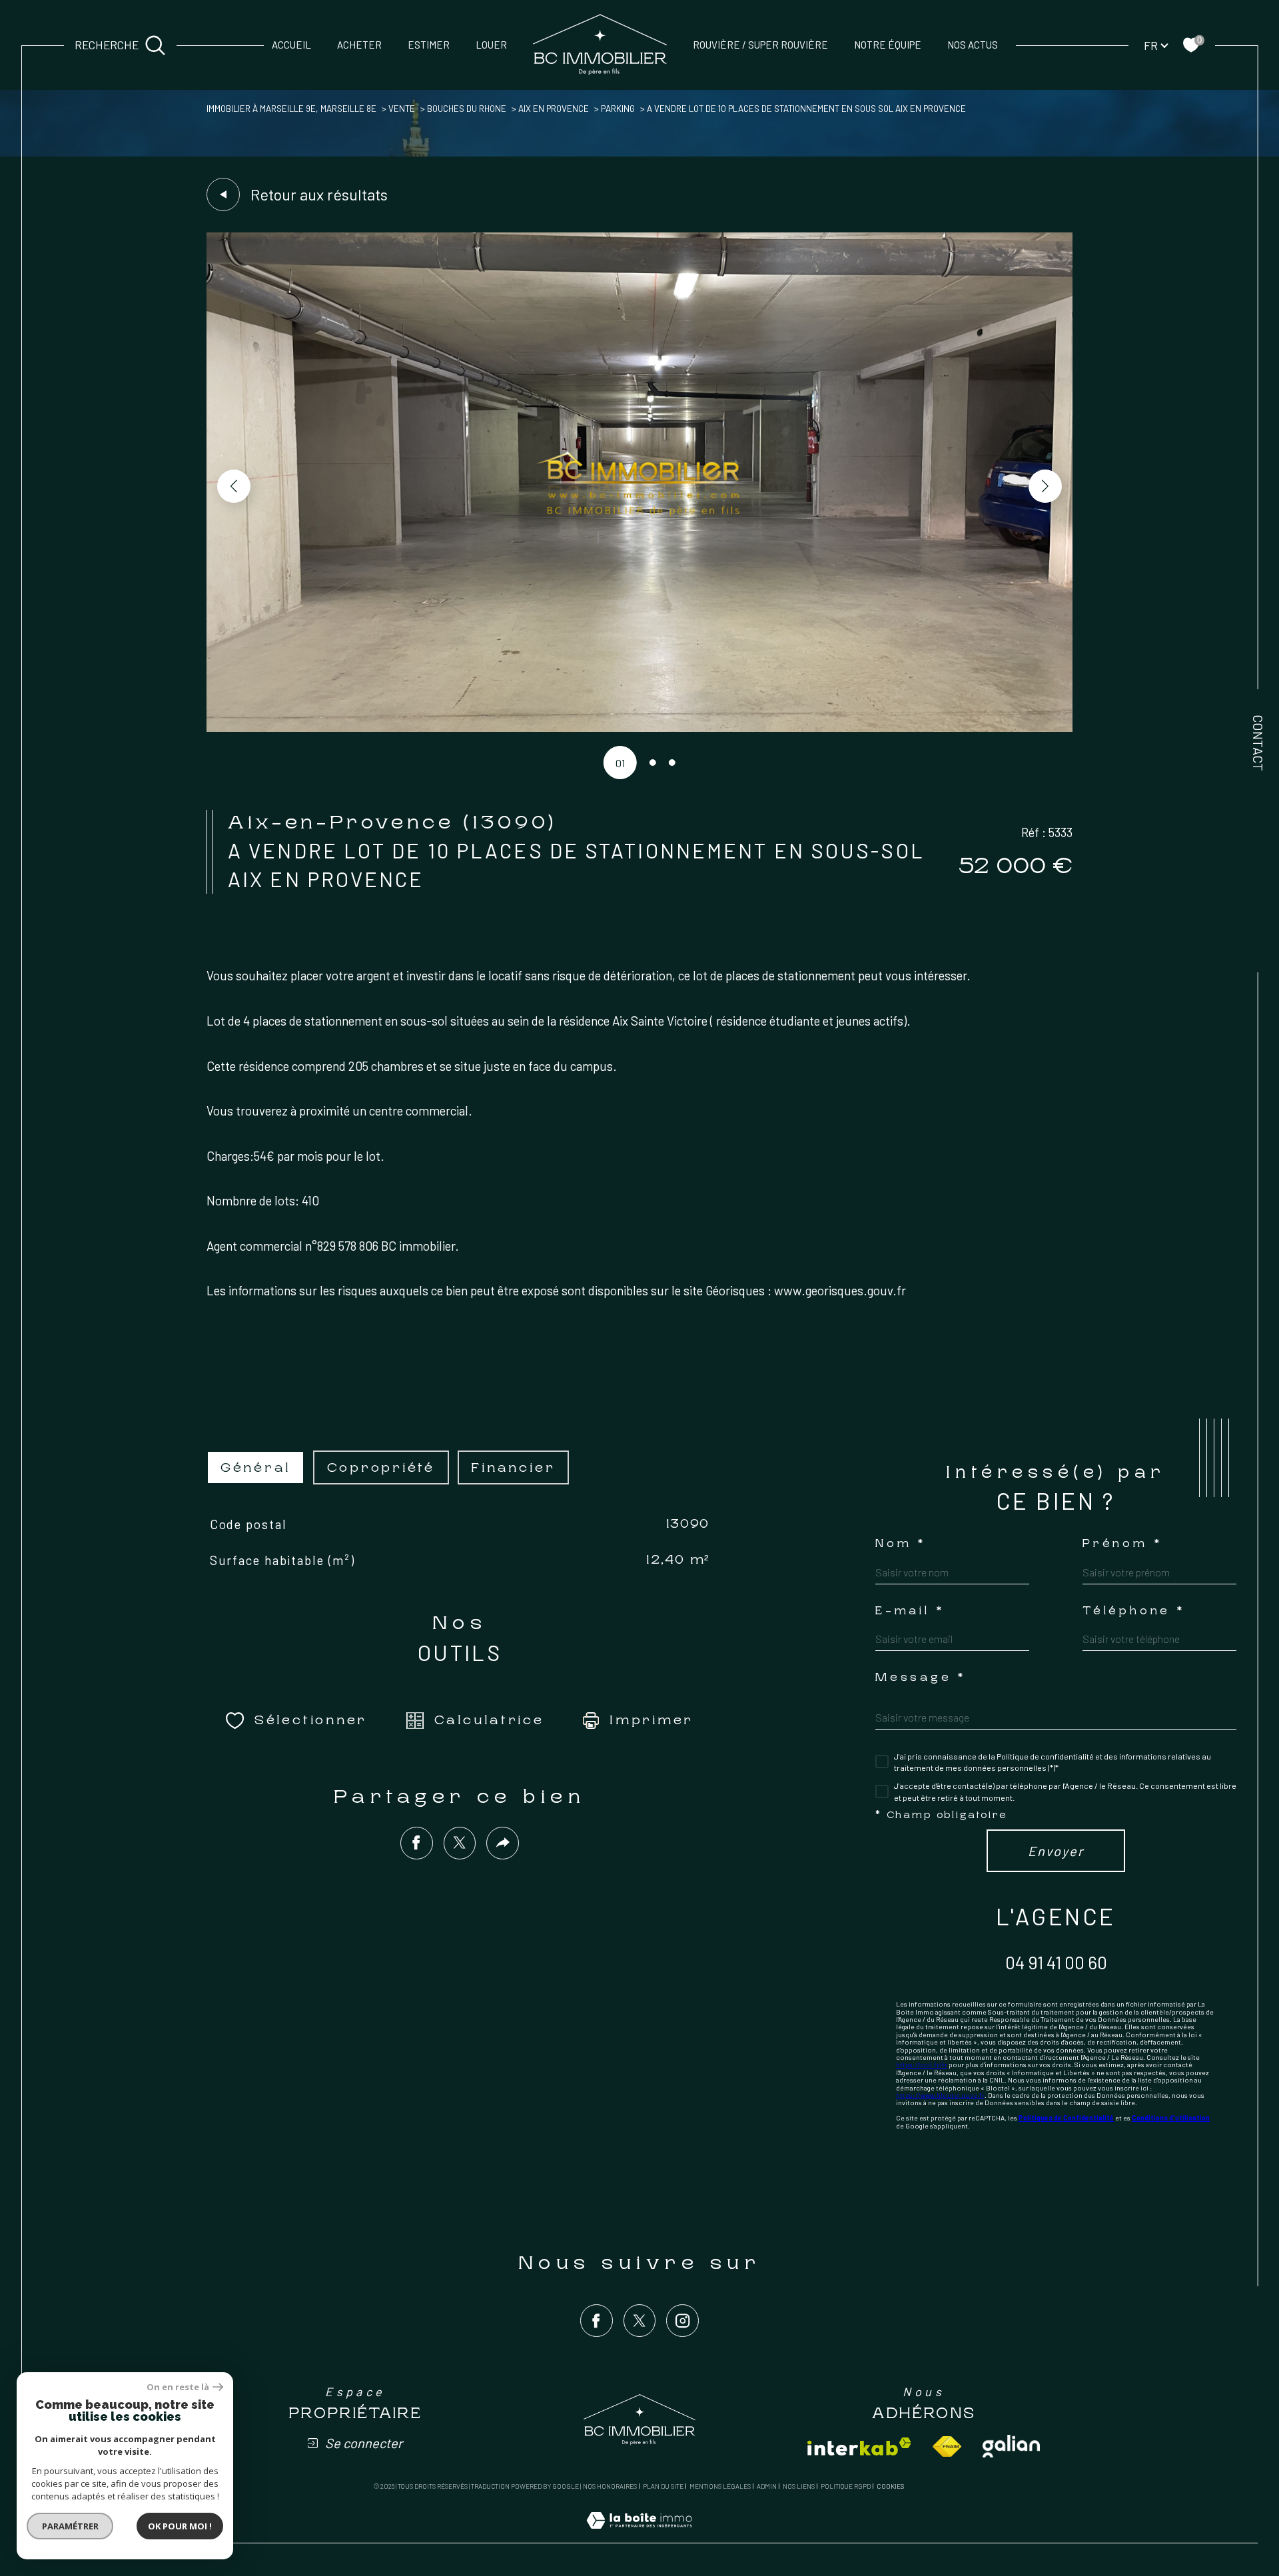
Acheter (359, 45)
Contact (1258, 743)
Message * (921, 1678)
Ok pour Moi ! (180, 2526)
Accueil (291, 45)
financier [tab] (513, 1467)
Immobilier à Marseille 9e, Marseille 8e (291, 109)
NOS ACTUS (973, 45)
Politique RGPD (846, 2486)
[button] (1045, 486)
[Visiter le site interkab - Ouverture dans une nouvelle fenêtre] (859, 2446)
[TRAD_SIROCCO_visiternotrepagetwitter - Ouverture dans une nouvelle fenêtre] (640, 2321)
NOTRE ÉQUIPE (888, 45)
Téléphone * (1134, 1611)
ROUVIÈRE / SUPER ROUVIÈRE (760, 45)
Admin (767, 2486)
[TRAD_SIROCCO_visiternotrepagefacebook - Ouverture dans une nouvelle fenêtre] (597, 2321)
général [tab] (255, 1467)
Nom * (901, 1544)
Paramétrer (70, 2526)
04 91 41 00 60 (1056, 1962)
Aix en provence (554, 109)
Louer (491, 45)
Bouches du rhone (467, 109)
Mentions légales (720, 2486)
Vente (402, 109)
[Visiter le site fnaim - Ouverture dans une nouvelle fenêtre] (947, 2446)
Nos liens (799, 2486)
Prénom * (1122, 1544)
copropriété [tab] (381, 1467)
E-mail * (910, 1611)
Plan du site (663, 2486)
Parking (618, 109)
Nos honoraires (610, 2486)
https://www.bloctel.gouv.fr (940, 2095)
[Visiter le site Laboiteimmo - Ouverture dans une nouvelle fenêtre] (639, 2535)
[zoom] (639, 728)
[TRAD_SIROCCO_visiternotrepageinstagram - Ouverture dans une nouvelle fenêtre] (682, 2321)
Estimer (429, 45)
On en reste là (178, 2387)
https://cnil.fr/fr (922, 2065)
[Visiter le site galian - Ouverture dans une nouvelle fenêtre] (1011, 2446)
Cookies (890, 2486)
